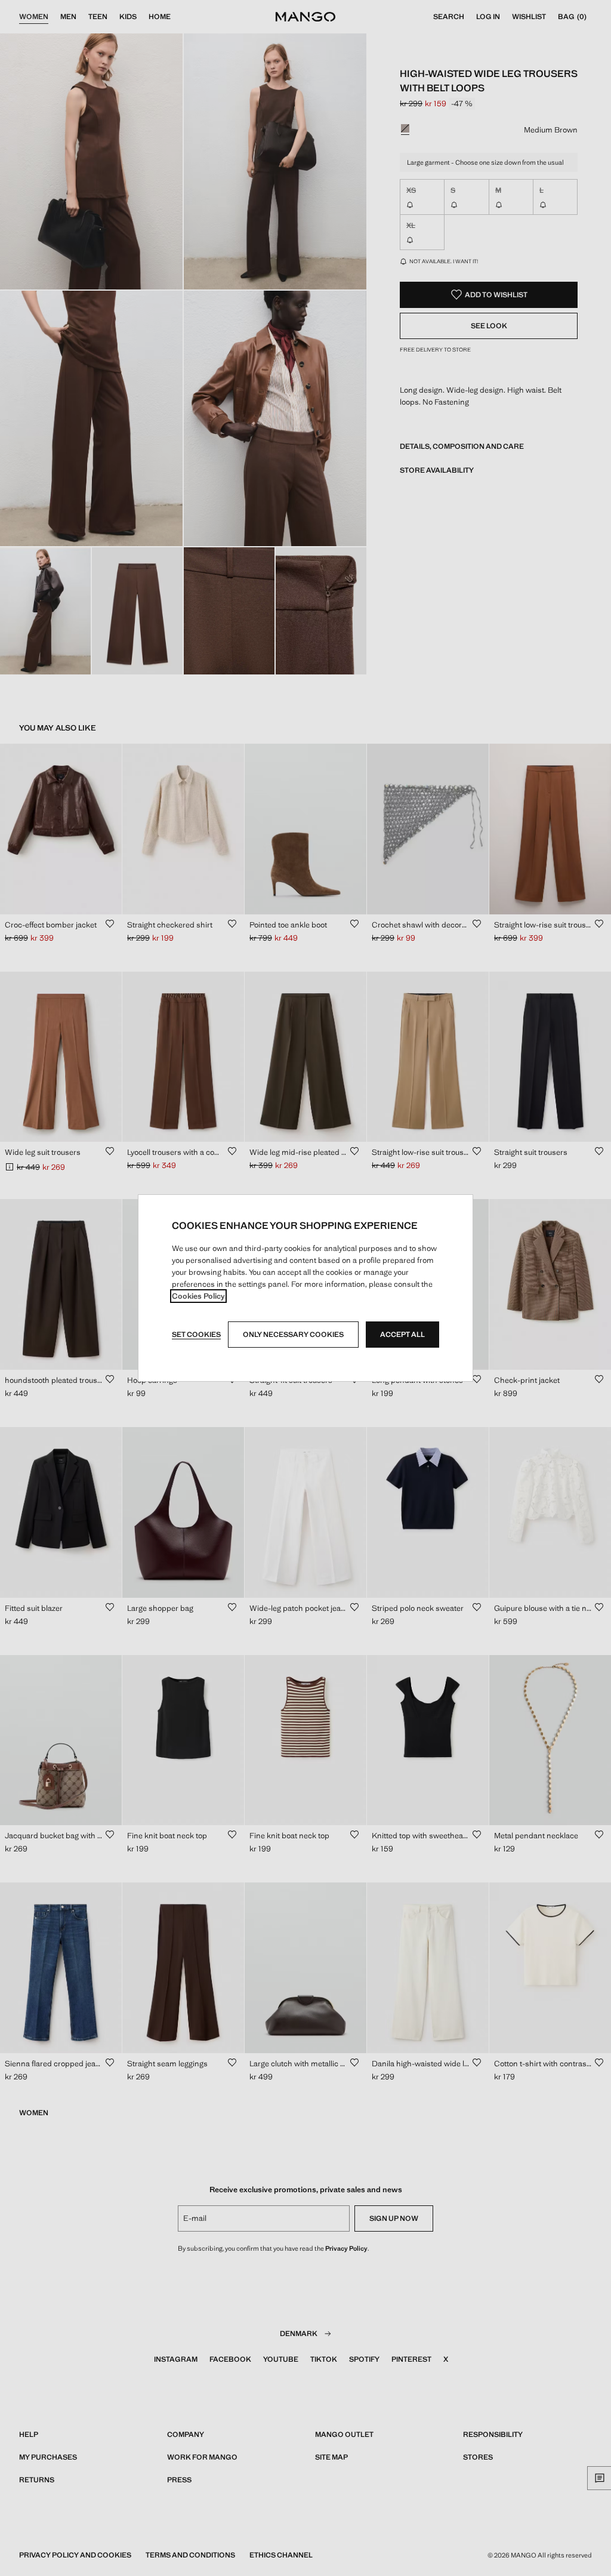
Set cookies (196, 1335)
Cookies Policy (198, 1296)
